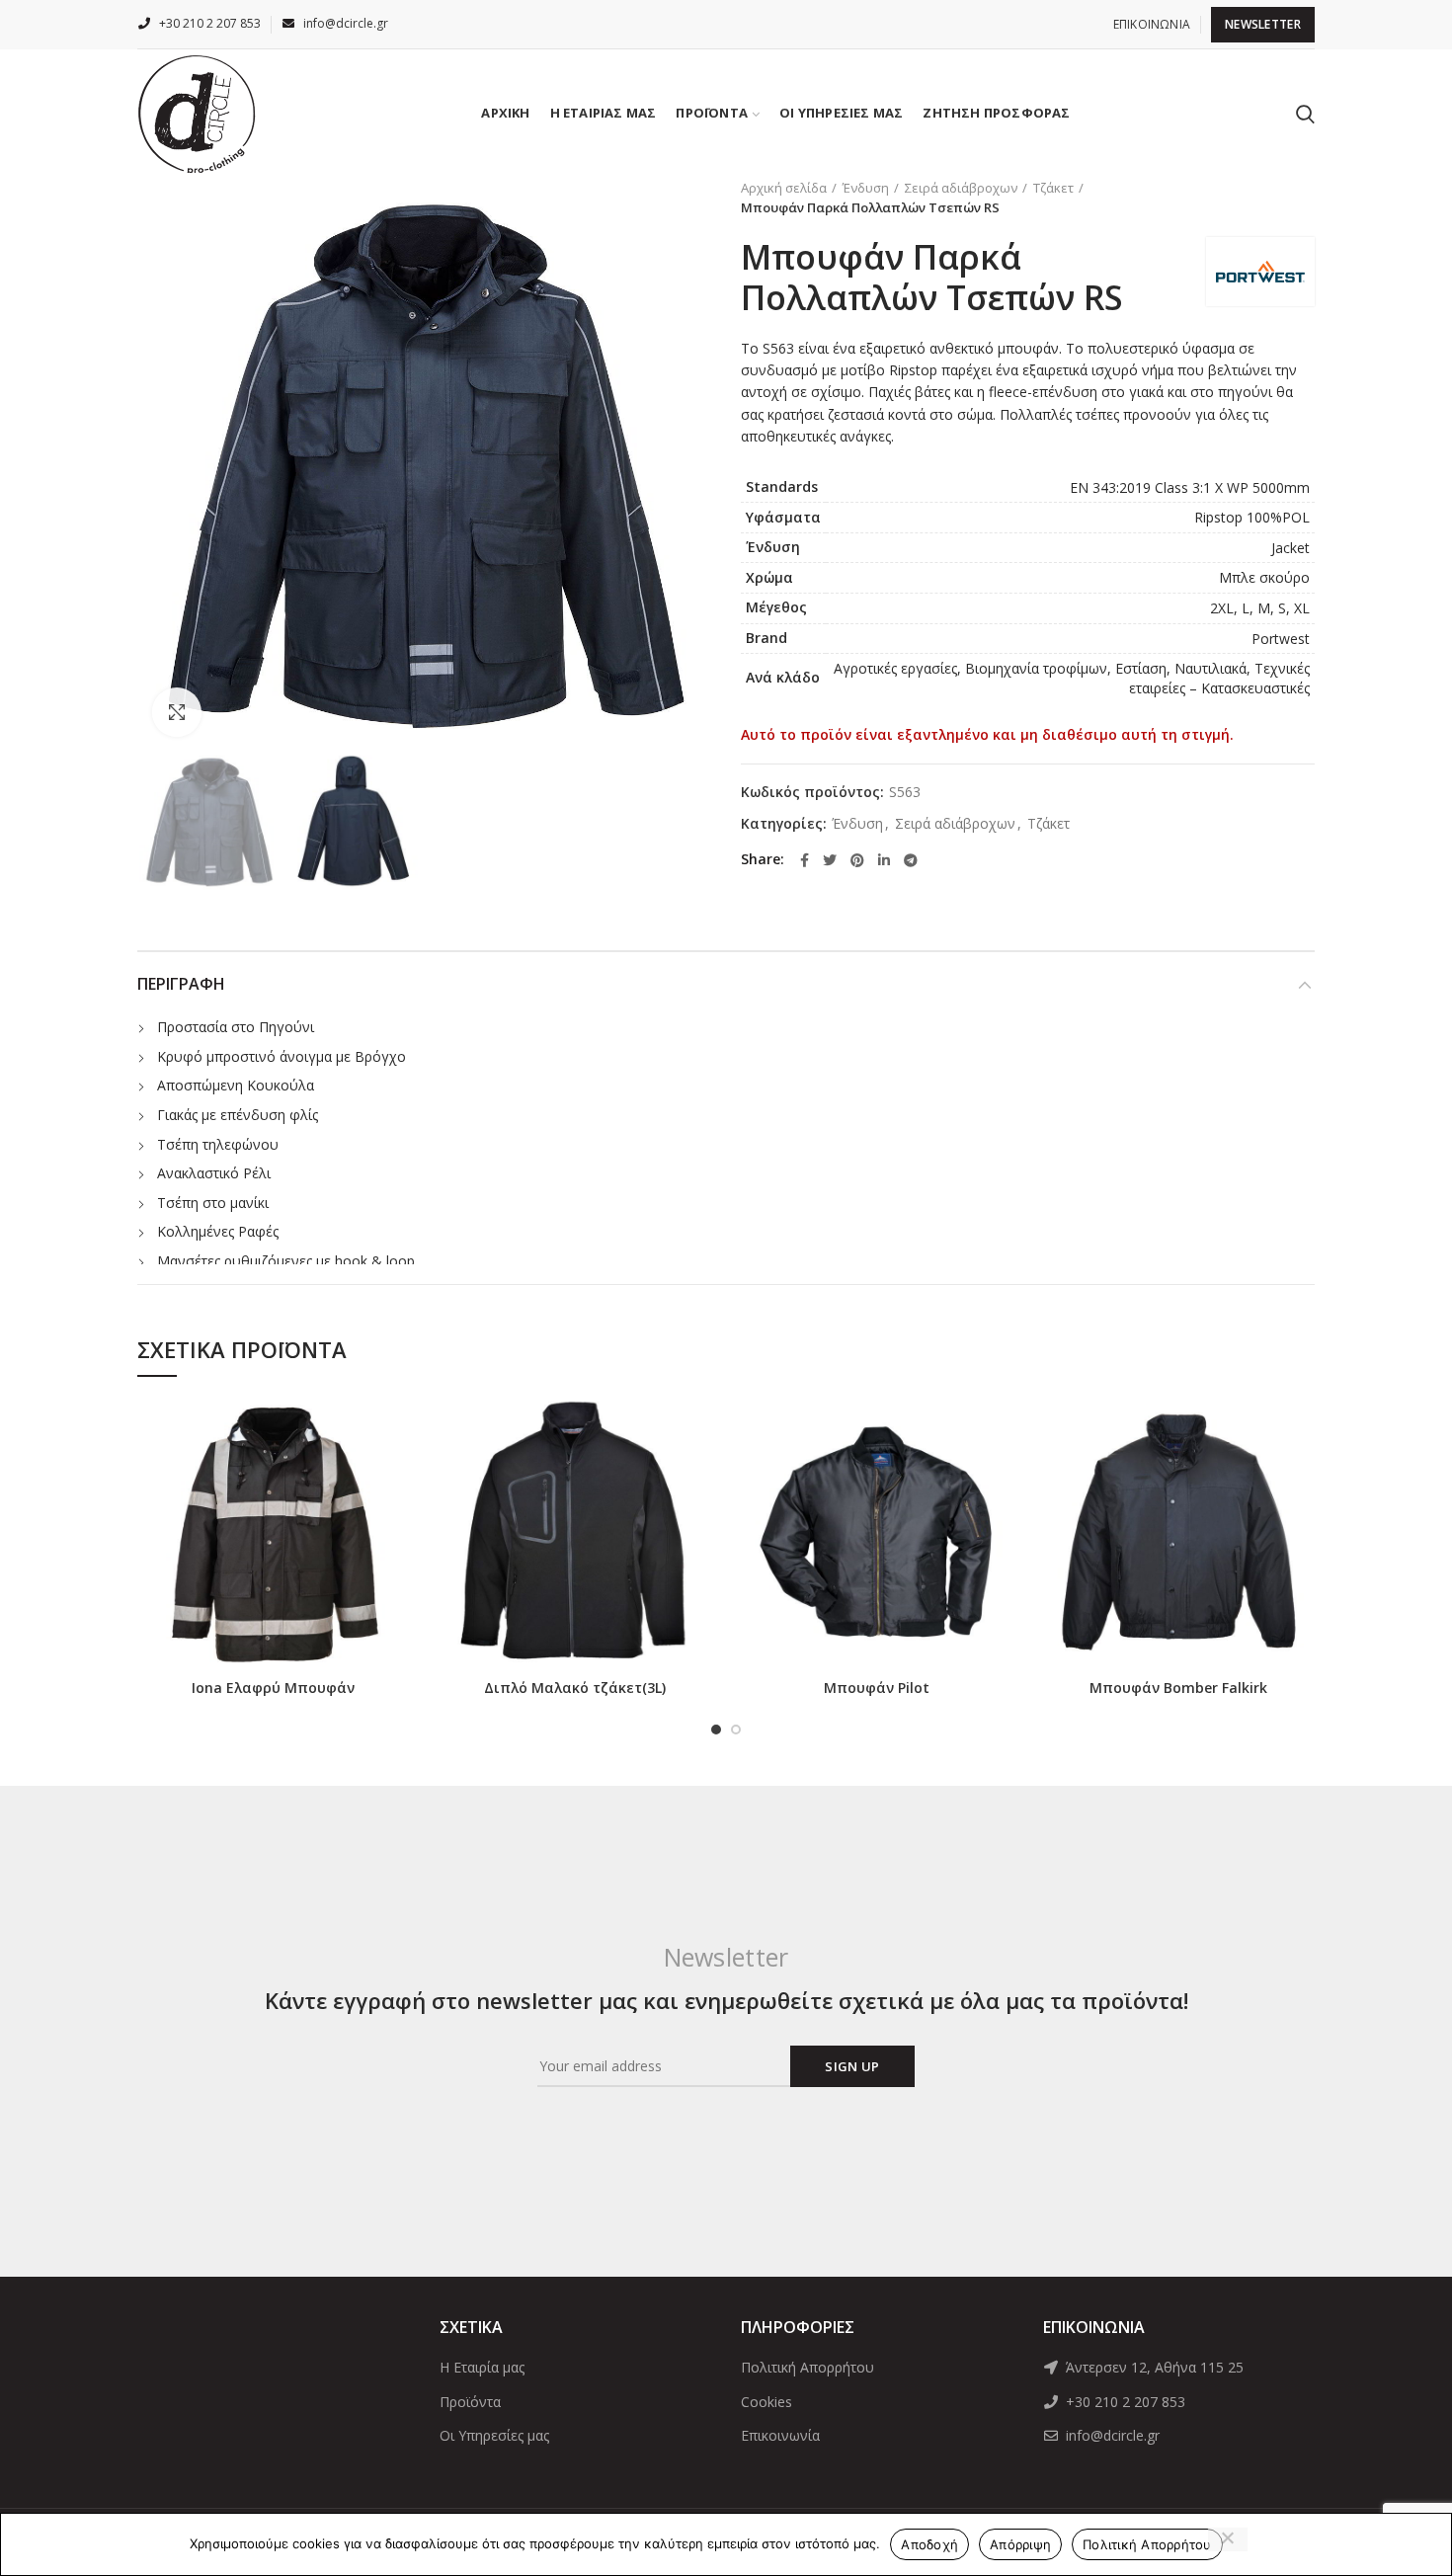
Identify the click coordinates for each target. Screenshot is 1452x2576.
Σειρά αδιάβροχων (961, 188)
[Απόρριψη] (1228, 2539)
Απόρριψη (1020, 2544)
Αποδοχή (929, 2544)
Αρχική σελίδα (784, 188)
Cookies (766, 2402)
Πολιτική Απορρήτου (807, 2367)
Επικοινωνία (780, 2435)
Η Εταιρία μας (482, 2367)
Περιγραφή (181, 984)
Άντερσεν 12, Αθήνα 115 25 (1153, 2367)
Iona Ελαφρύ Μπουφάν (273, 1688)
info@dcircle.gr (1111, 2435)
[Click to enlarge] (177, 712)
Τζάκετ (1053, 188)
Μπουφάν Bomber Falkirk (1178, 1688)
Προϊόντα (470, 2402)
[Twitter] (830, 860)
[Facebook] (805, 860)
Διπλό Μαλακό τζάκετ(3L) (575, 1688)
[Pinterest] (857, 860)
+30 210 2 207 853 (1124, 2402)
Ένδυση (866, 188)
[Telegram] (911, 860)
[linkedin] (884, 860)
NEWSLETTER (1263, 24)
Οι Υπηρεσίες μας (494, 2435)
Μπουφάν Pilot (877, 1688)
